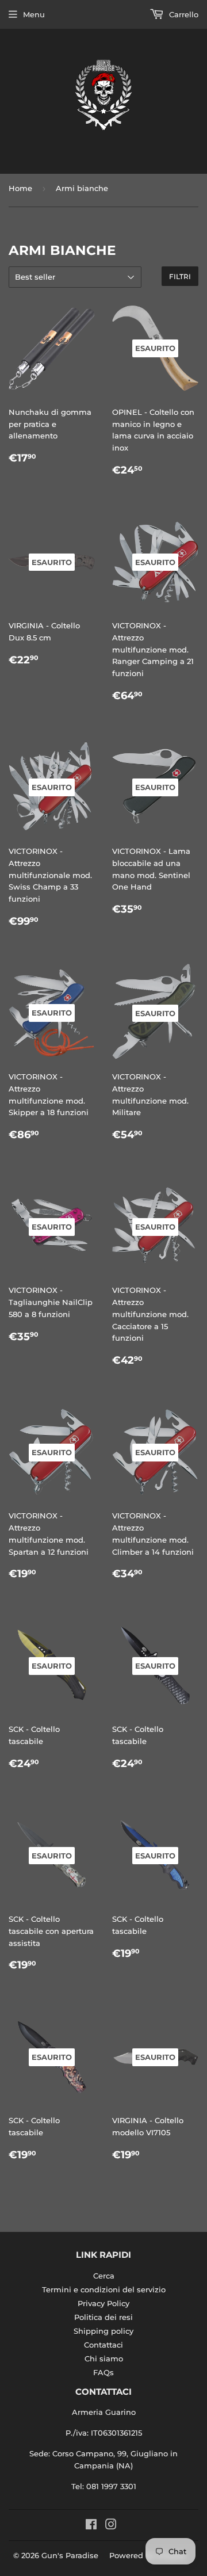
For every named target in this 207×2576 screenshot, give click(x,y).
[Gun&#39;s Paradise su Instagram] (111, 2526)
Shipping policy (103, 2331)
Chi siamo (104, 2359)
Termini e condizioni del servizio (104, 2289)
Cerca (104, 2276)
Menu (34, 14)
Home (20, 188)
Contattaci (103, 2345)
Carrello (183, 14)
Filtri (180, 276)
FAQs (103, 2372)
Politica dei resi (103, 2317)
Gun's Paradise (70, 2555)
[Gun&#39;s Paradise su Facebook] (91, 2526)
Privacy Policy (103, 2303)
